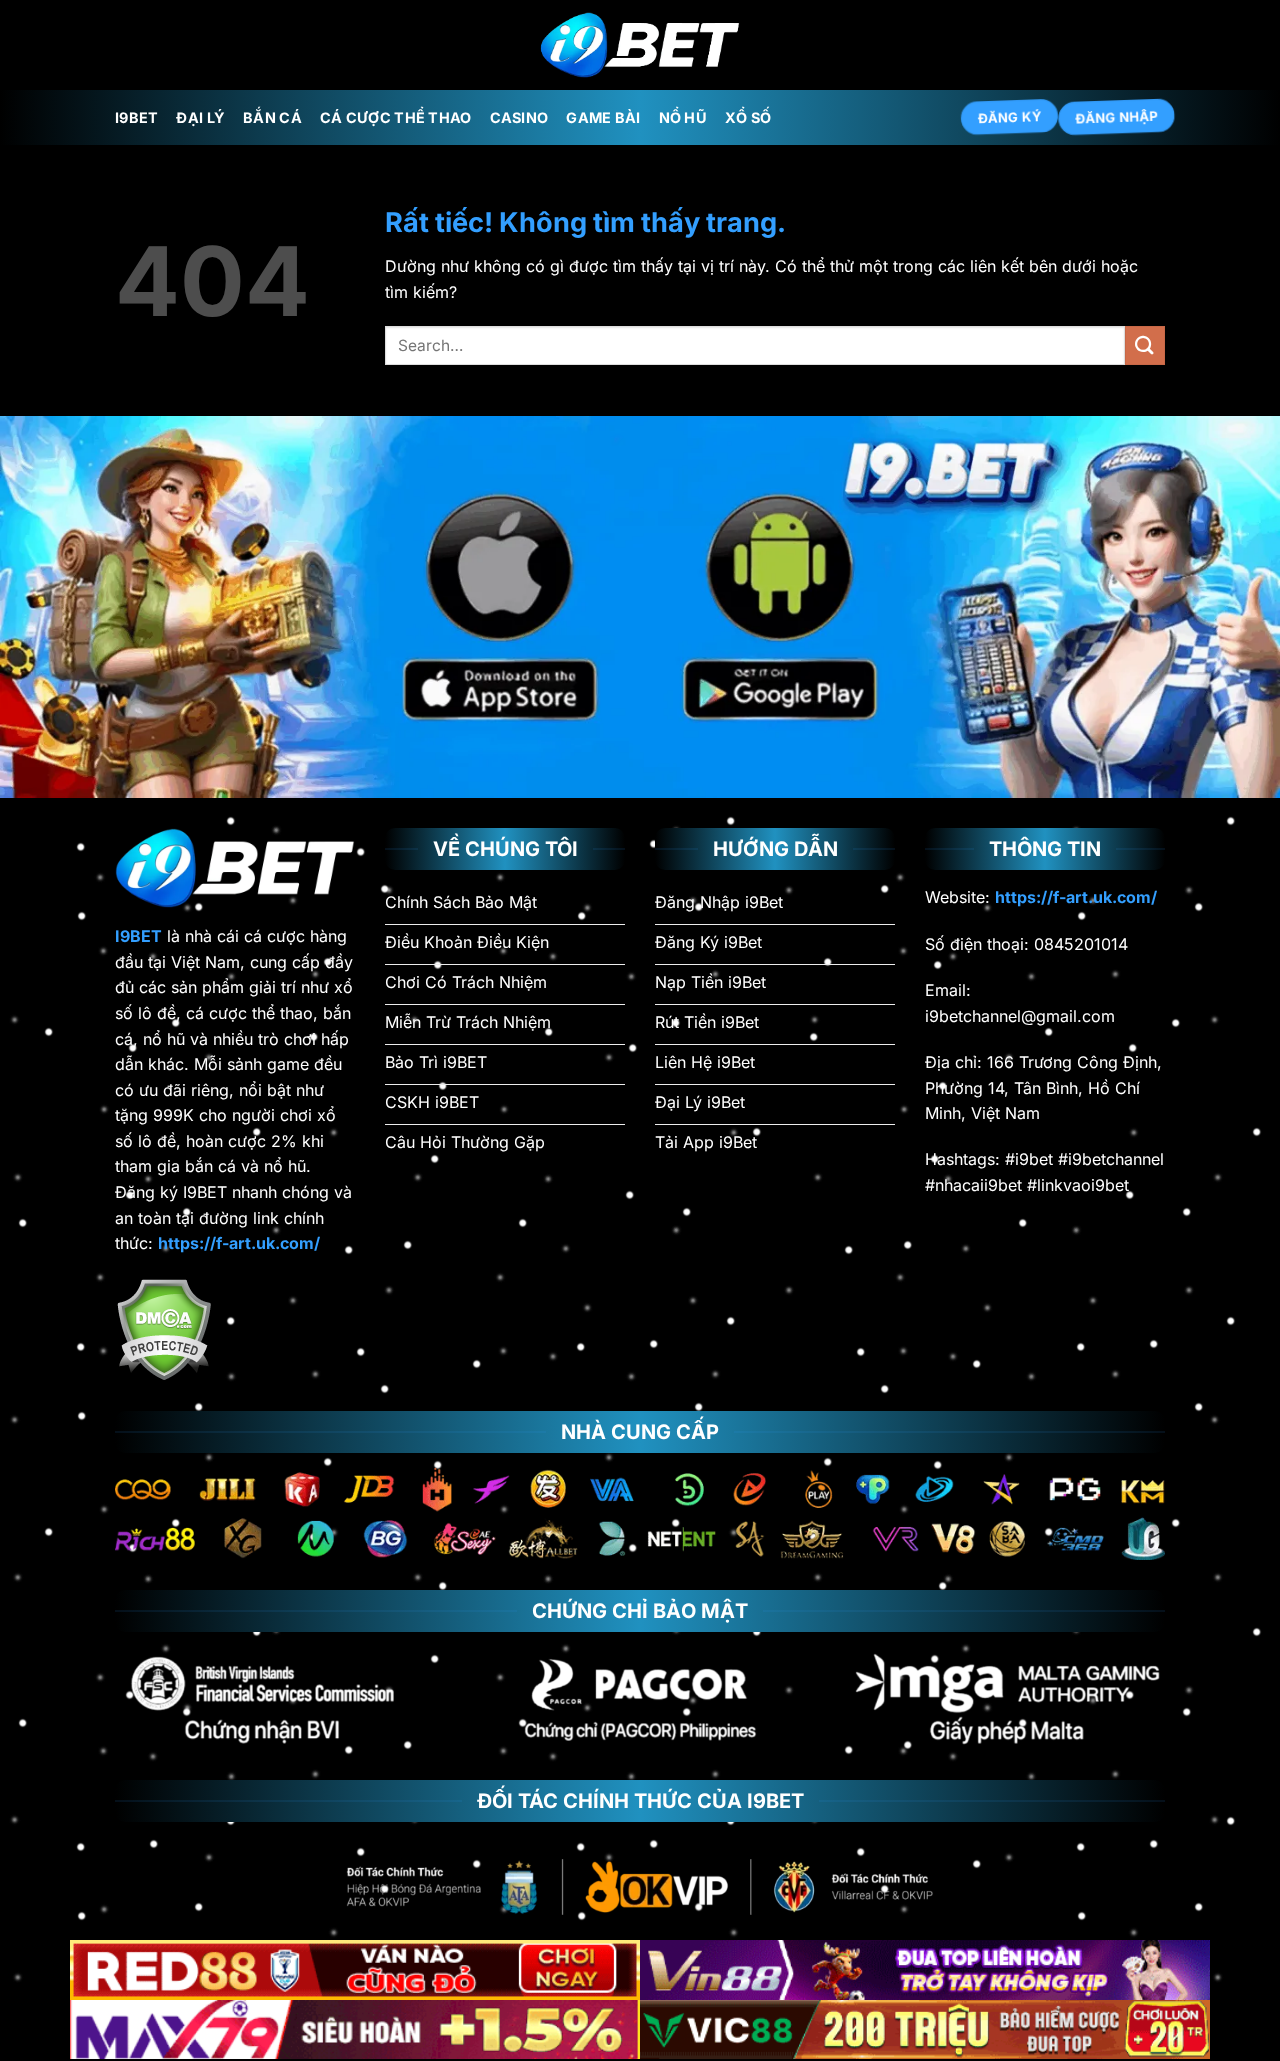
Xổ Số (748, 117)
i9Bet (136, 117)
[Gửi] (1145, 345)
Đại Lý (200, 117)
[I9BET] (640, 45)
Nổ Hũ (683, 117)
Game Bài (603, 117)
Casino (519, 117)
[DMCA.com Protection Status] (163, 1328)
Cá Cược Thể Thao (396, 117)
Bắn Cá (272, 117)
